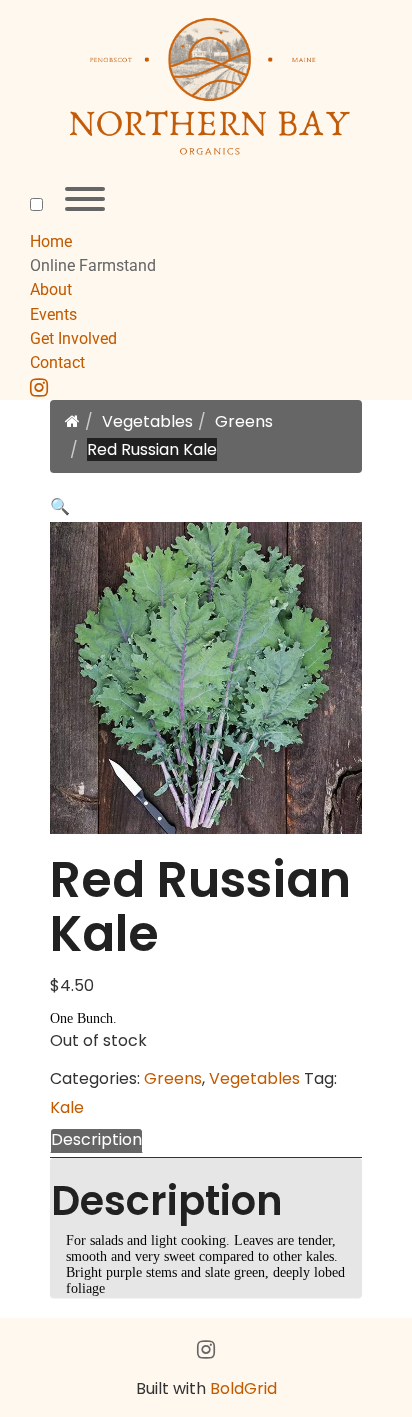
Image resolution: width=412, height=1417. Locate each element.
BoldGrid (243, 1388)
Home (51, 241)
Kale (67, 1107)
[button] (60, 506)
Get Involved (73, 338)
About (51, 289)
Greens (244, 421)
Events (53, 314)
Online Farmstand (93, 265)
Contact (57, 362)
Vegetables (147, 421)
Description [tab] (96, 1139)
